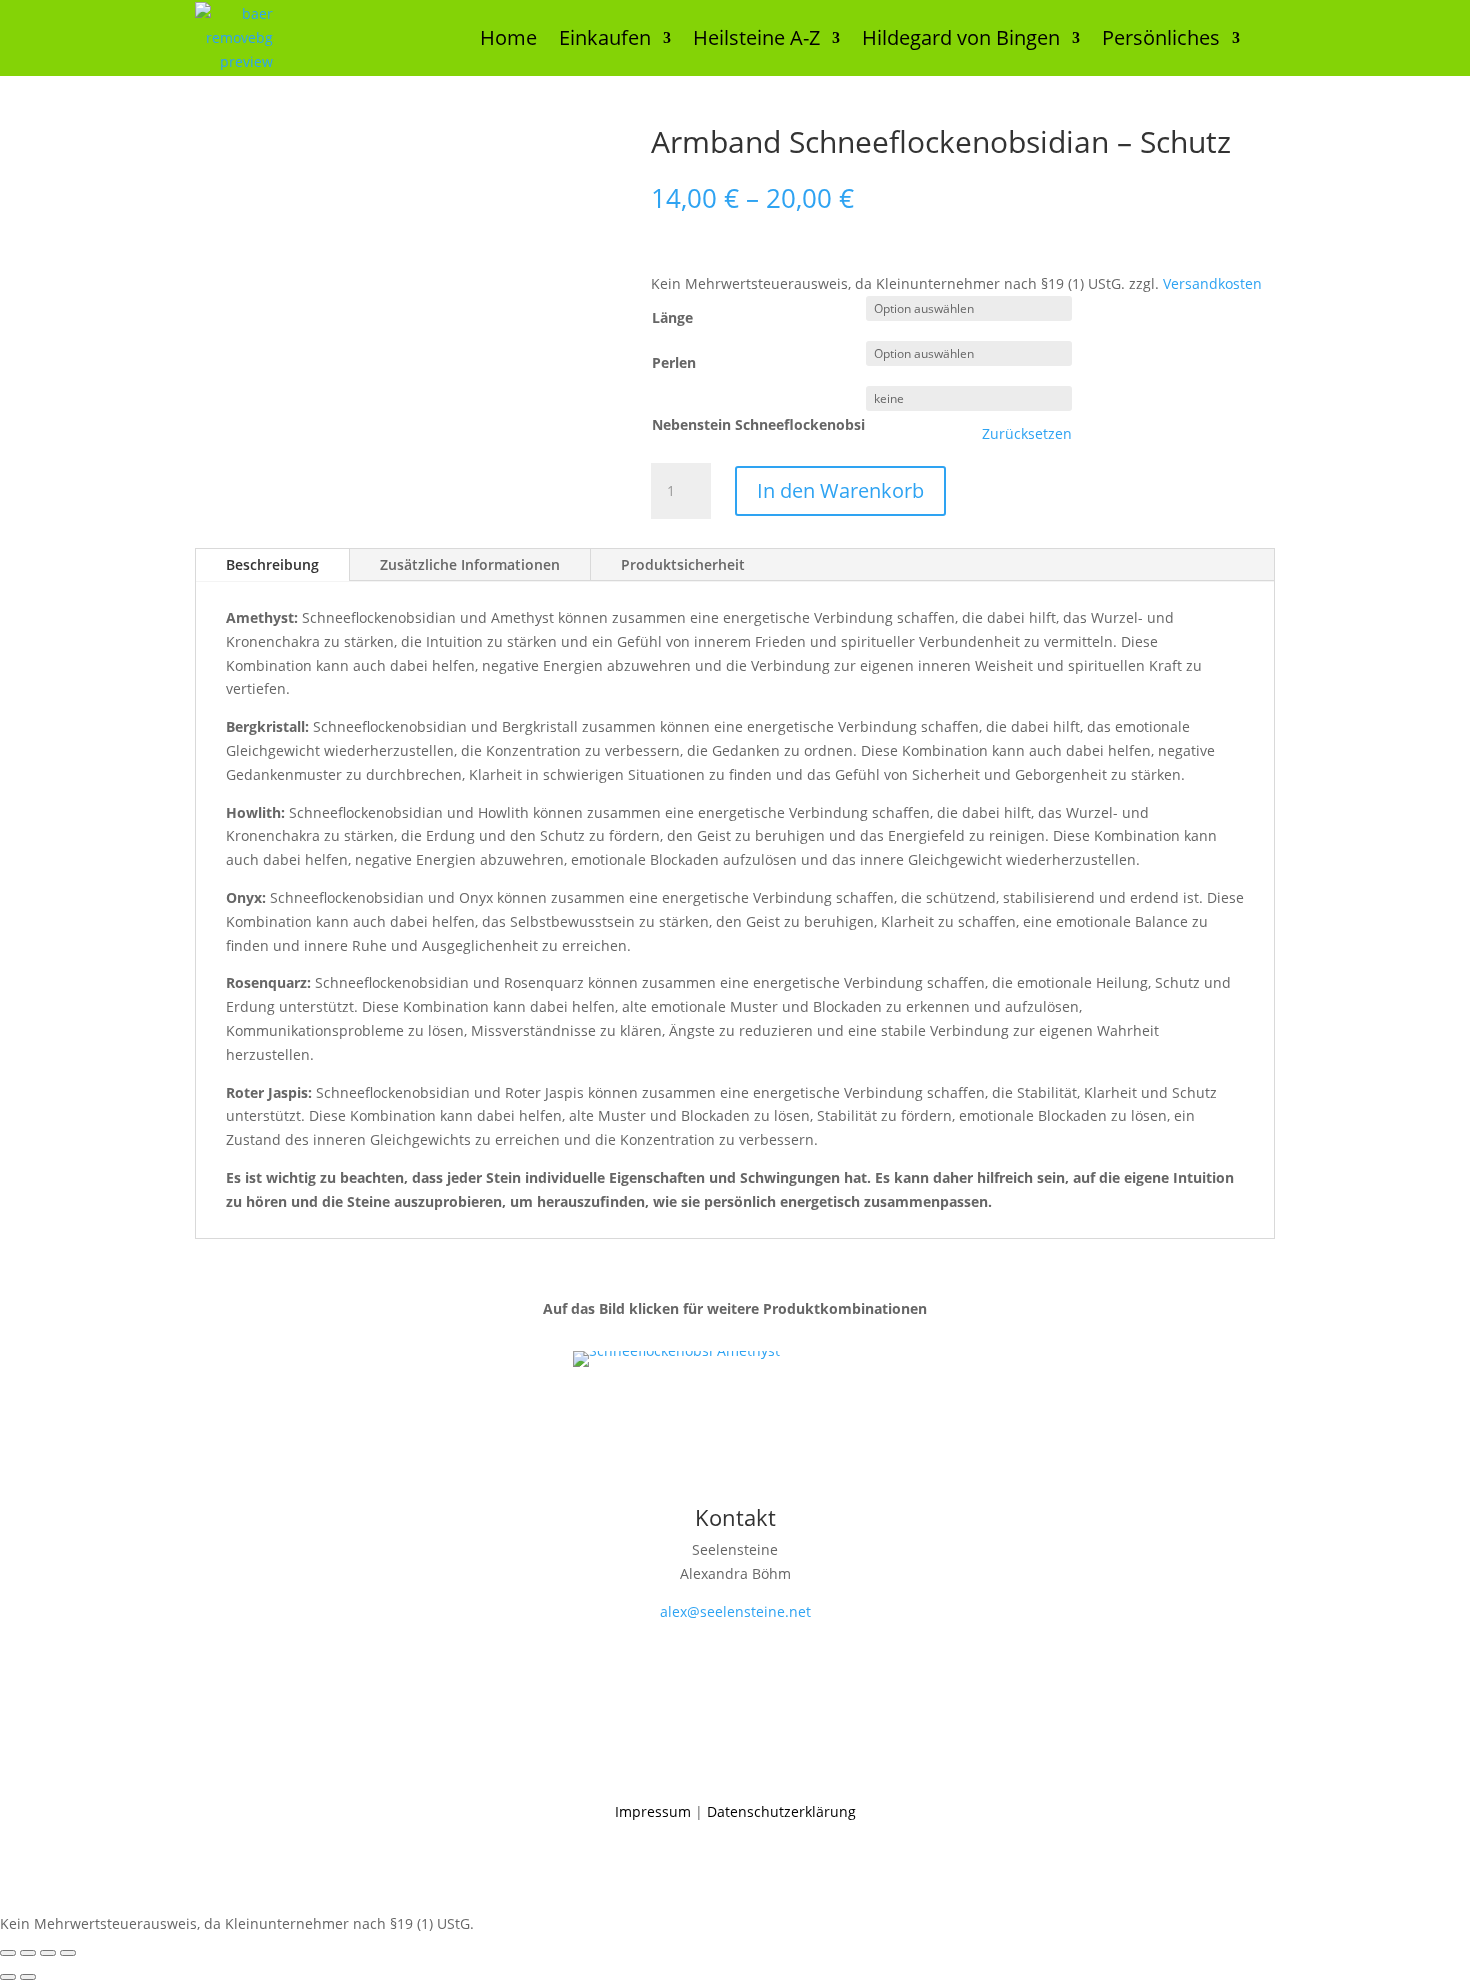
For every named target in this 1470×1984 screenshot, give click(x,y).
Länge (672, 317)
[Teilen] (48, 1953)
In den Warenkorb (840, 490)
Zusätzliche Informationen (470, 564)
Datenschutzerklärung (781, 1811)
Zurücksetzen (1027, 434)
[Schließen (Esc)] (68, 1953)
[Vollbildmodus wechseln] (28, 1953)
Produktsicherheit (683, 564)
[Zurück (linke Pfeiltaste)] (8, 1977)
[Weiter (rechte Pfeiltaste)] (28, 1977)
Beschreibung (272, 564)
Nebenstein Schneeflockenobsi (758, 424)
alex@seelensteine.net (735, 1611)
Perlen (674, 362)
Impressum (653, 1811)
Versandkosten (1212, 283)
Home (508, 37)
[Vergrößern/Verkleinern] (8, 1953)
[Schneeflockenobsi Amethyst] (676, 1350)
